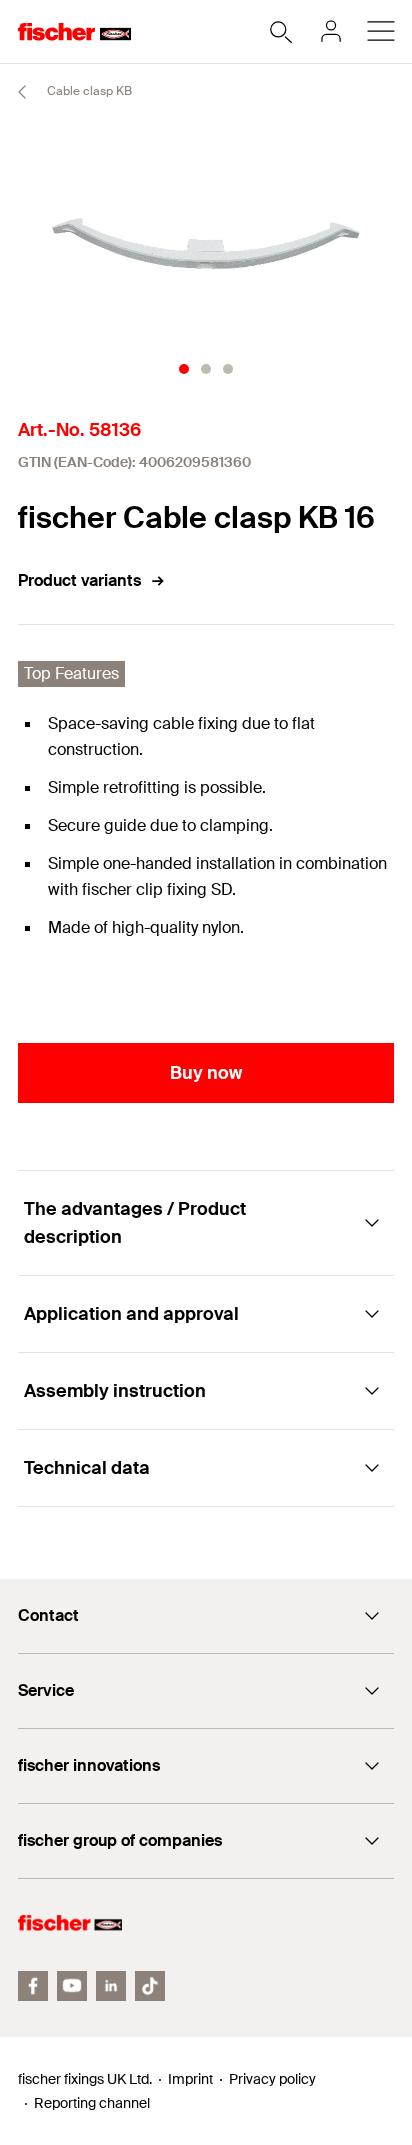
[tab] (184, 369)
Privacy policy (272, 2079)
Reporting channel (92, 2103)
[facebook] (33, 1986)
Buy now (206, 1073)
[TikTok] (150, 1986)
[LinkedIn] (111, 1986)
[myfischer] (331, 31)
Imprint (190, 2079)
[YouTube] (72, 1986)
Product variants (79, 580)
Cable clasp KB (88, 91)
